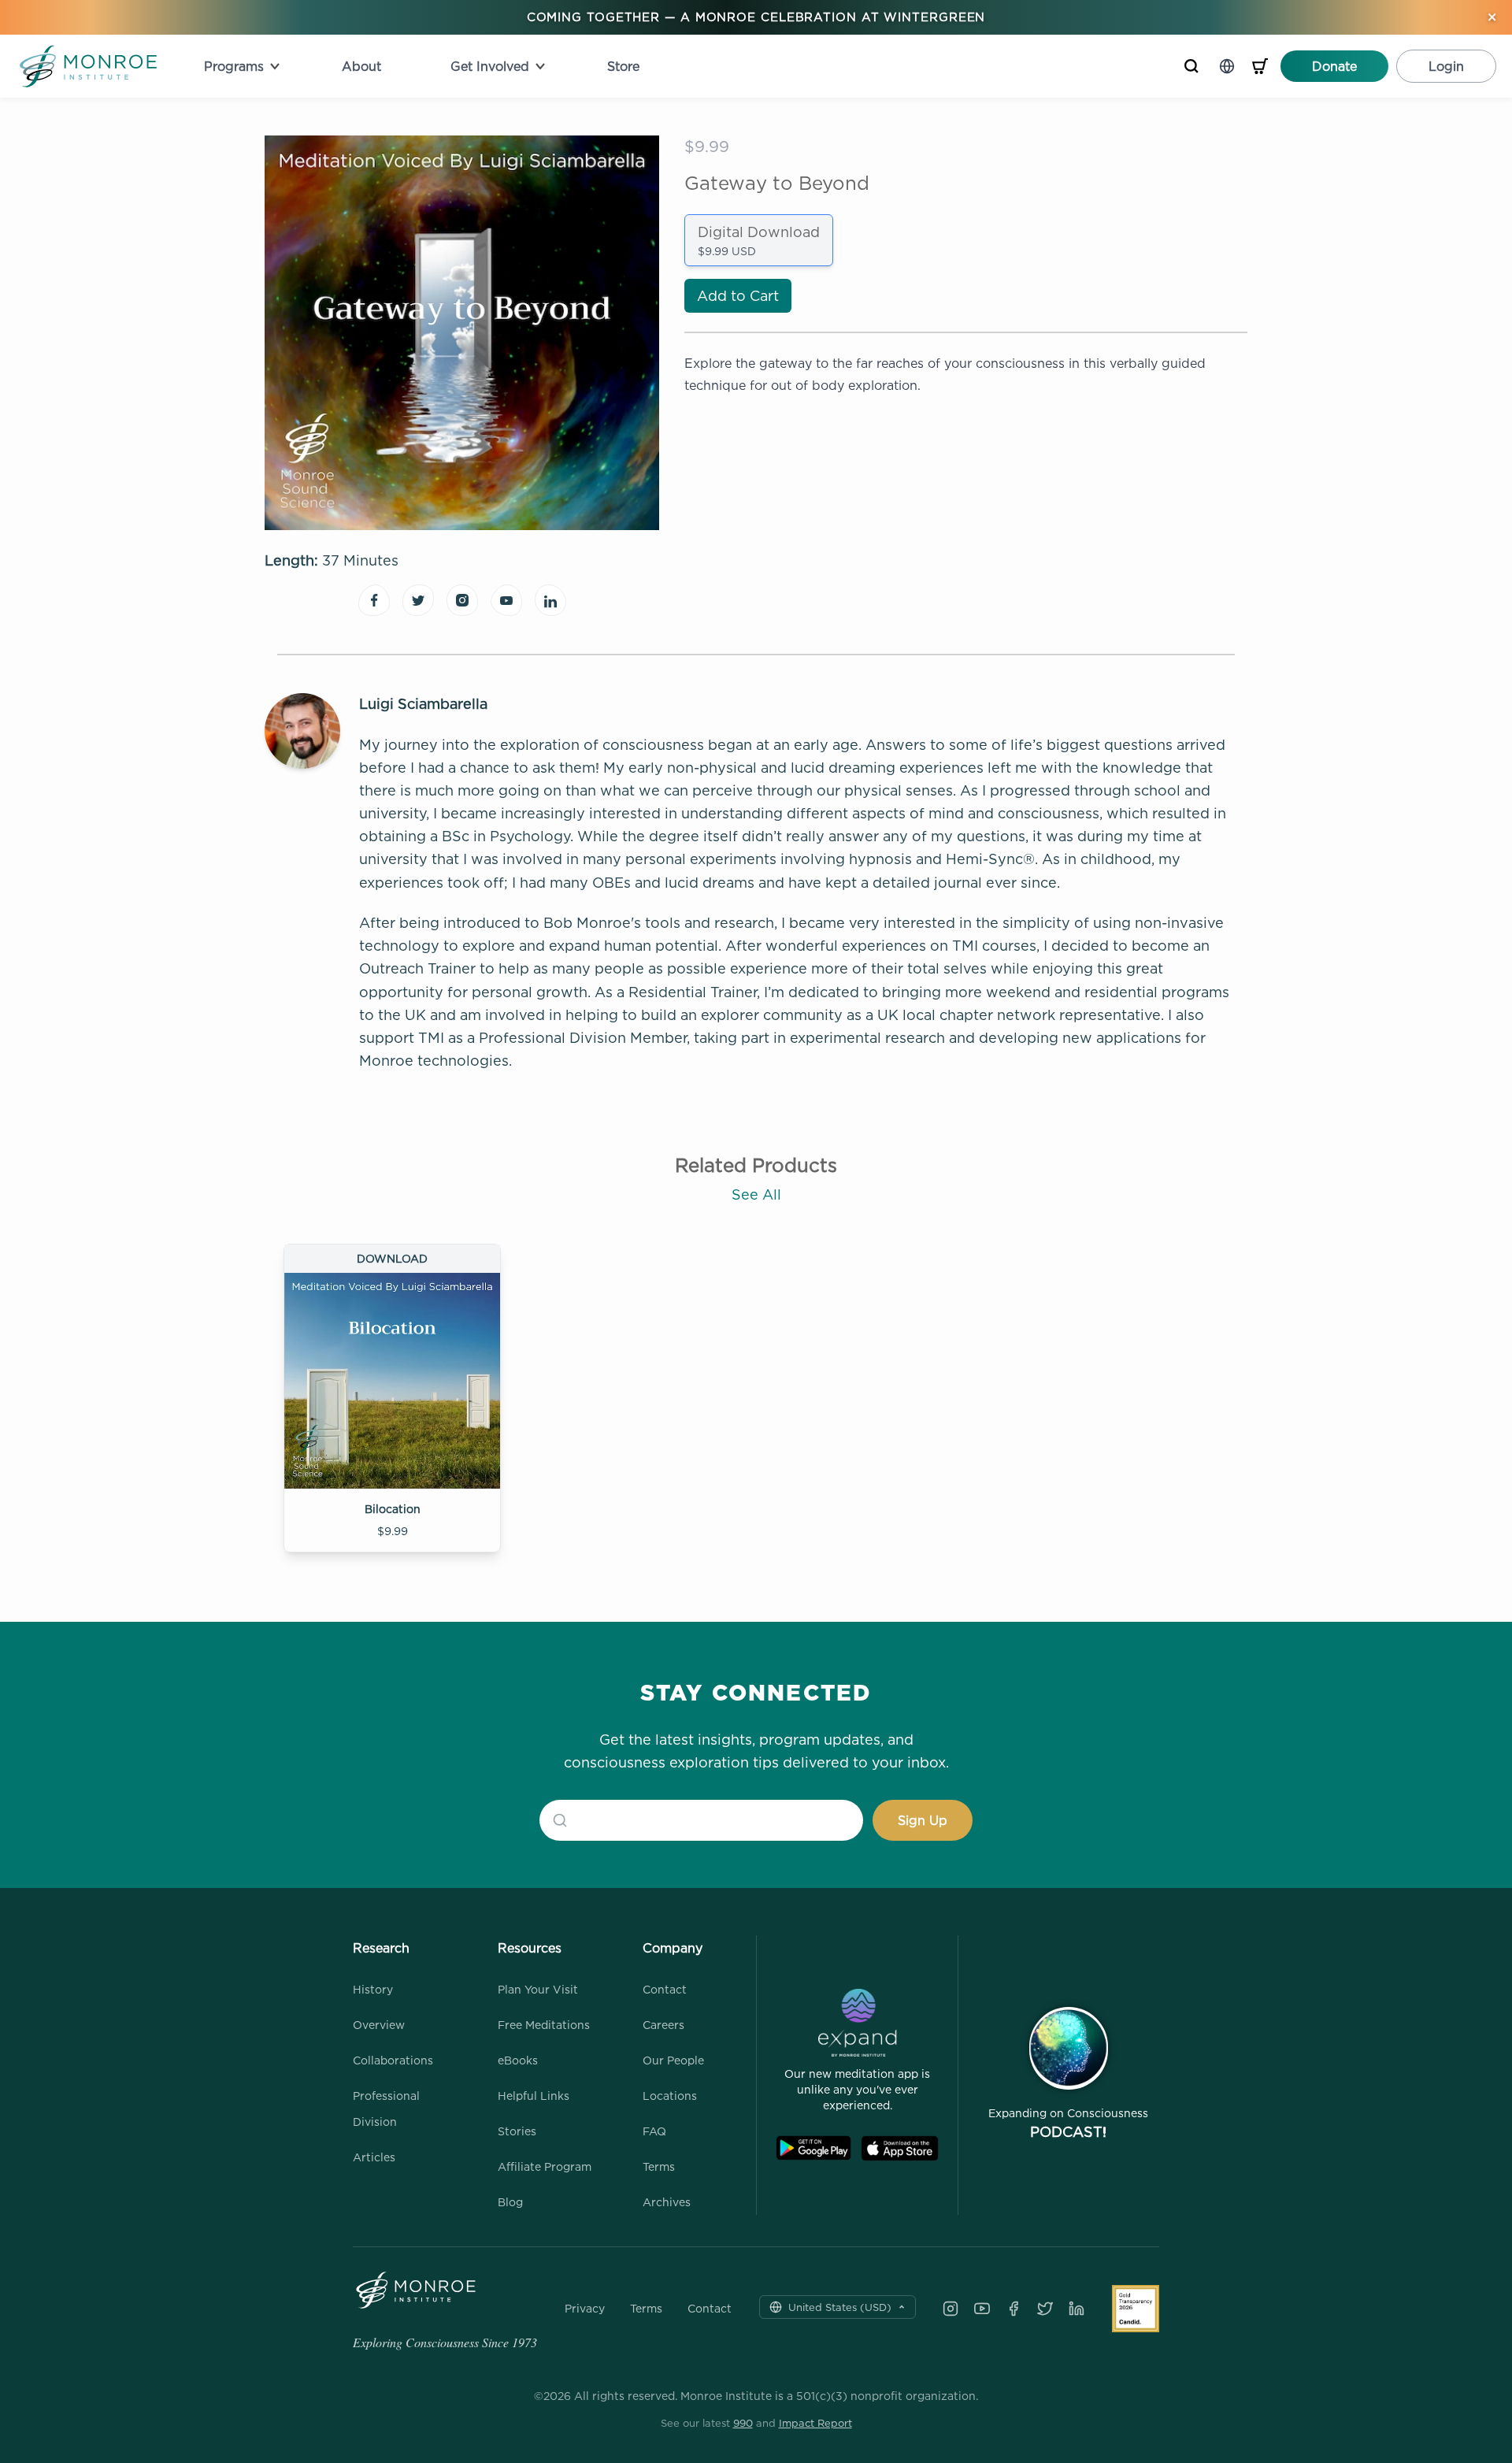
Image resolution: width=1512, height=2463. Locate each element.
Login (1446, 66)
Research (381, 1948)
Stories (517, 2131)
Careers (663, 2025)
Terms (659, 2166)
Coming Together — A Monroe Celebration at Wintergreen (756, 17)
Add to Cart (738, 296)
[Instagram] (951, 2309)
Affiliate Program (545, 2166)
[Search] (1191, 66)
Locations (670, 2096)
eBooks (518, 2060)
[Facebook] (1014, 2309)
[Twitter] (1045, 2309)
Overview (379, 2025)
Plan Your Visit (538, 1989)
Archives (667, 2202)
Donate (1334, 66)
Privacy (585, 2309)
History (373, 1989)
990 (743, 2423)
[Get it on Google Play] (813, 2148)
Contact (665, 1989)
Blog (510, 2202)
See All (756, 1194)
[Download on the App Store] (900, 2148)
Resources (530, 1948)
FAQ (654, 2131)
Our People (673, 2060)
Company (673, 1948)
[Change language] (1227, 66)
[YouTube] (982, 2309)
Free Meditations (544, 2025)
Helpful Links (534, 2096)
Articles (374, 2157)
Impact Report (815, 2423)
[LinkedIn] (1077, 2309)
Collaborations (393, 2060)
